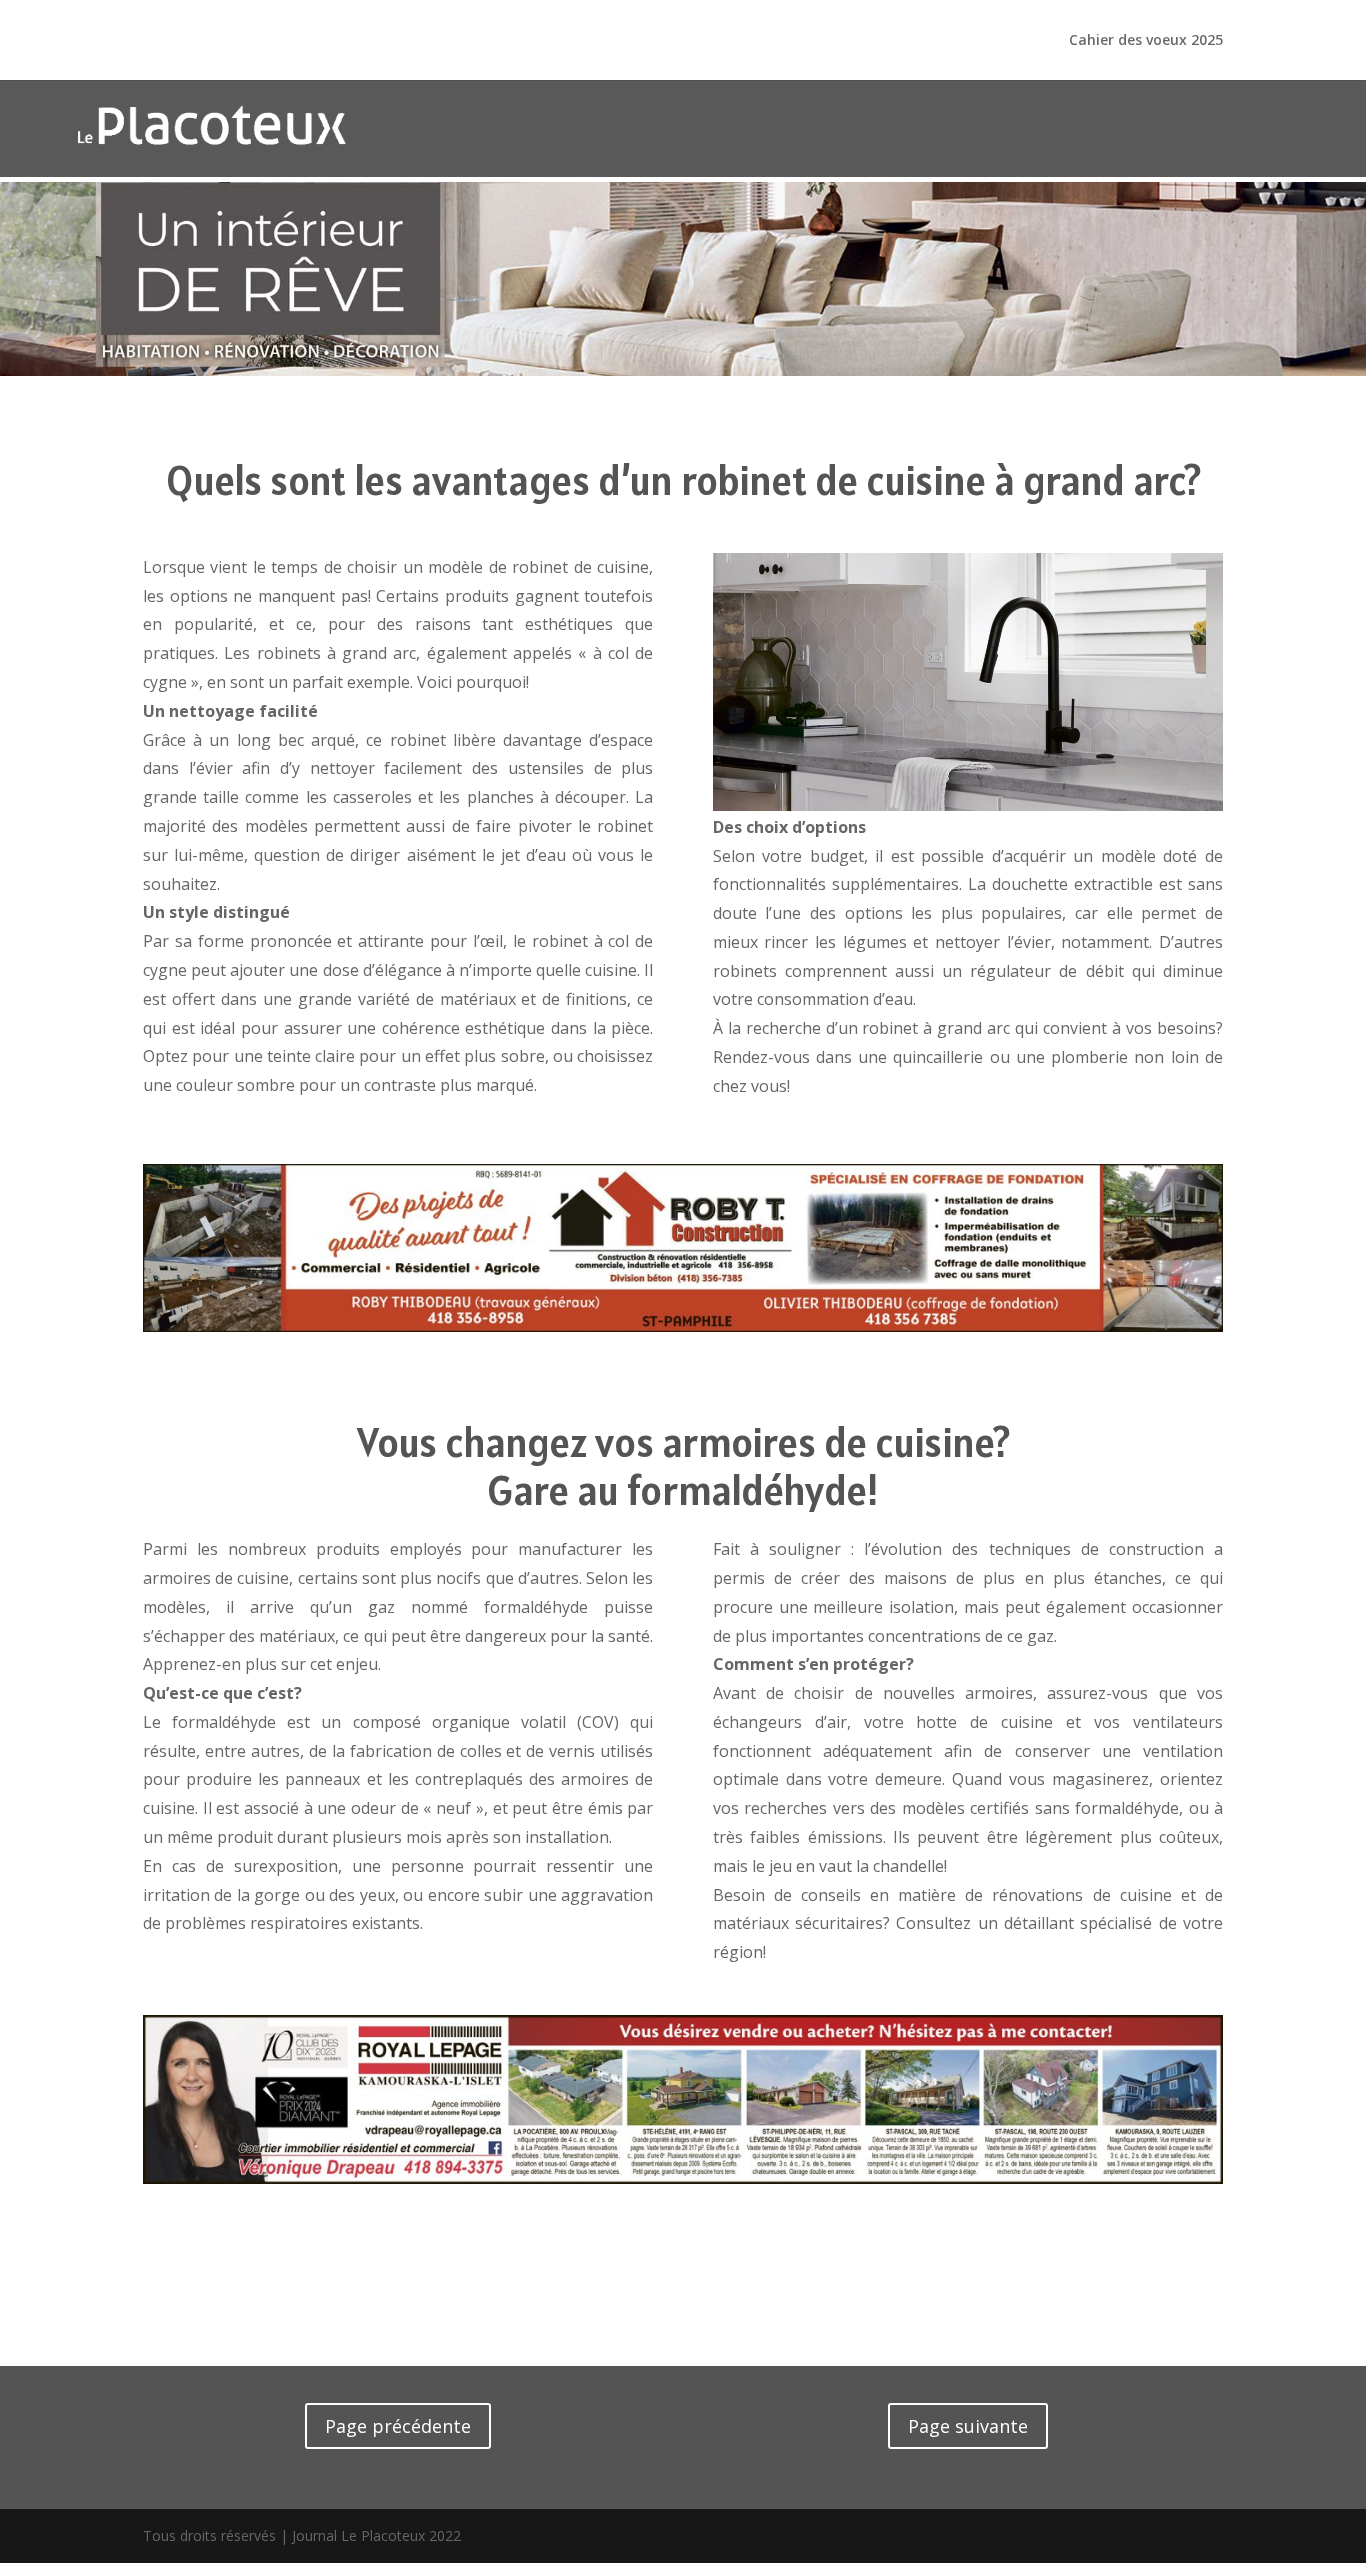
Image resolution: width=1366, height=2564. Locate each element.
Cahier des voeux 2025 (1146, 41)
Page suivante (968, 2426)
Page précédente (398, 2426)
